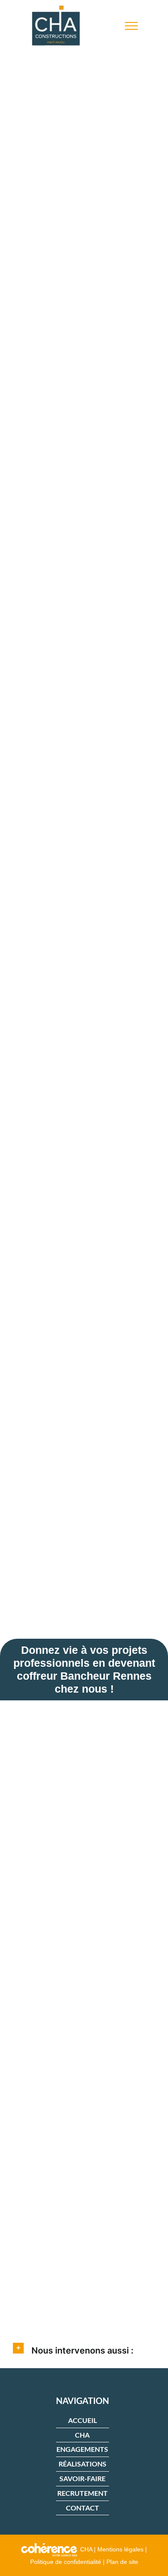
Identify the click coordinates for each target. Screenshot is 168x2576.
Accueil (82, 2420)
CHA (82, 2435)
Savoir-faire (82, 2478)
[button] (84, 2348)
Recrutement (82, 2493)
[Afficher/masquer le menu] (131, 26)
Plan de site (122, 2562)
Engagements (82, 2449)
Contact (82, 2508)
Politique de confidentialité (66, 2562)
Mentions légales (120, 2549)
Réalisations (82, 2464)
